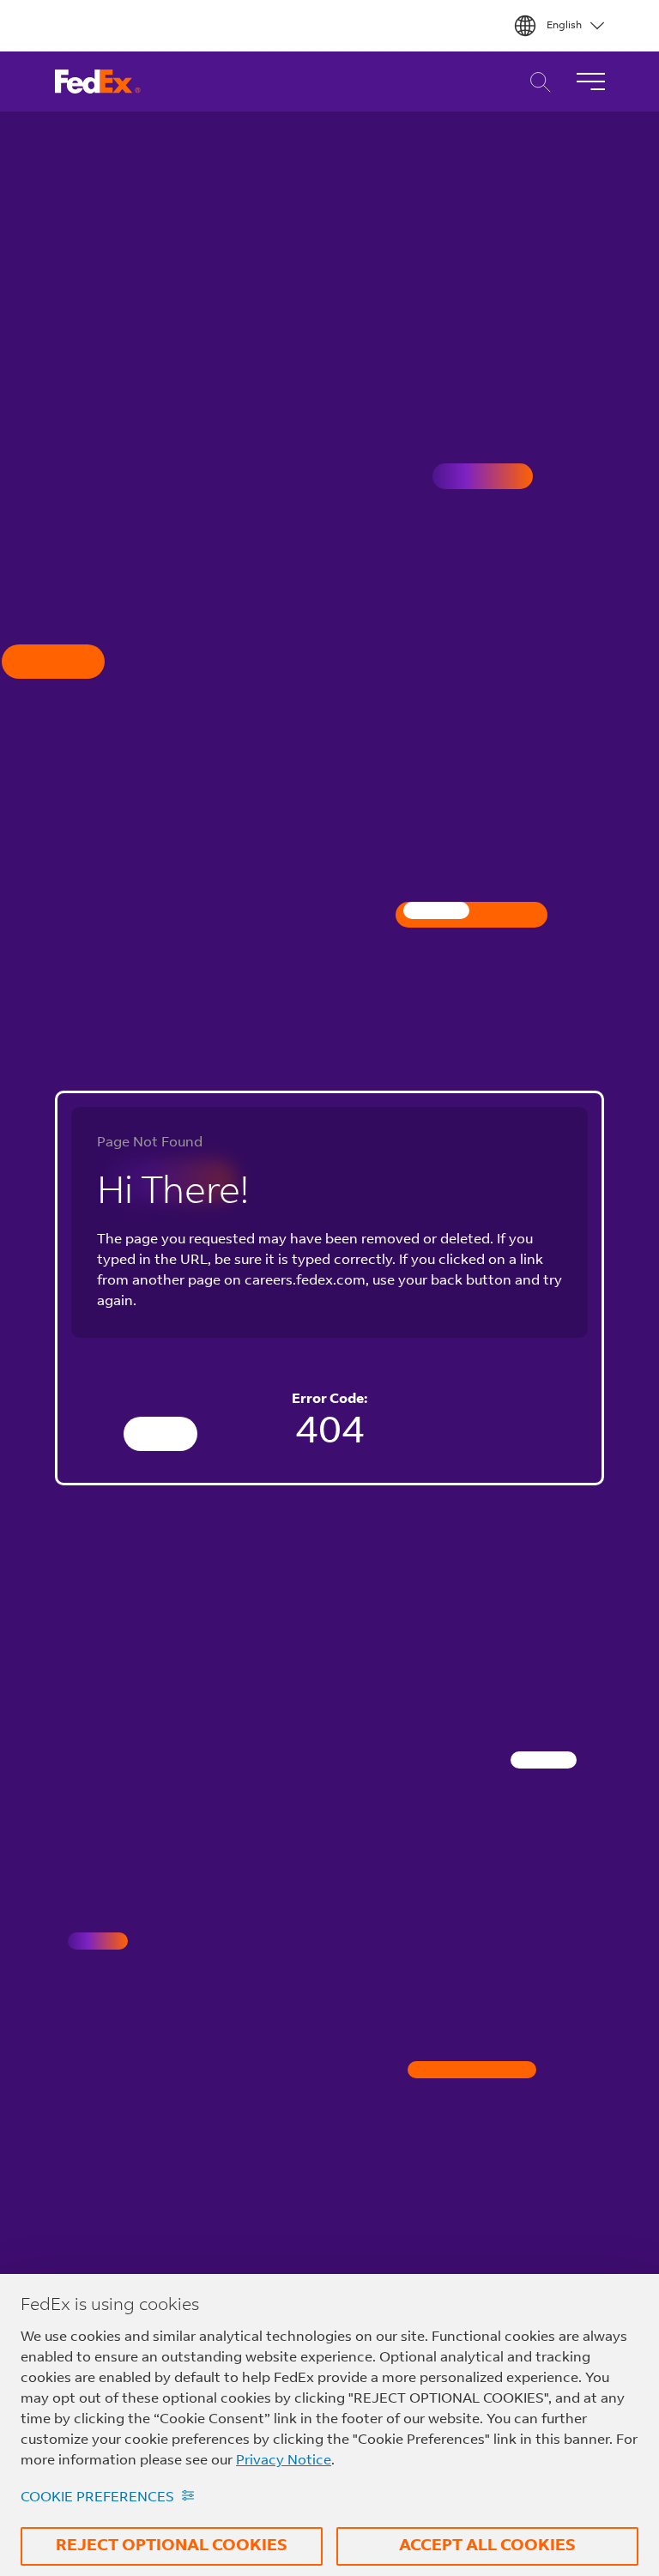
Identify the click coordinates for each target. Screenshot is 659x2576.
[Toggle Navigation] (590, 82)
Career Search (536, 82)
